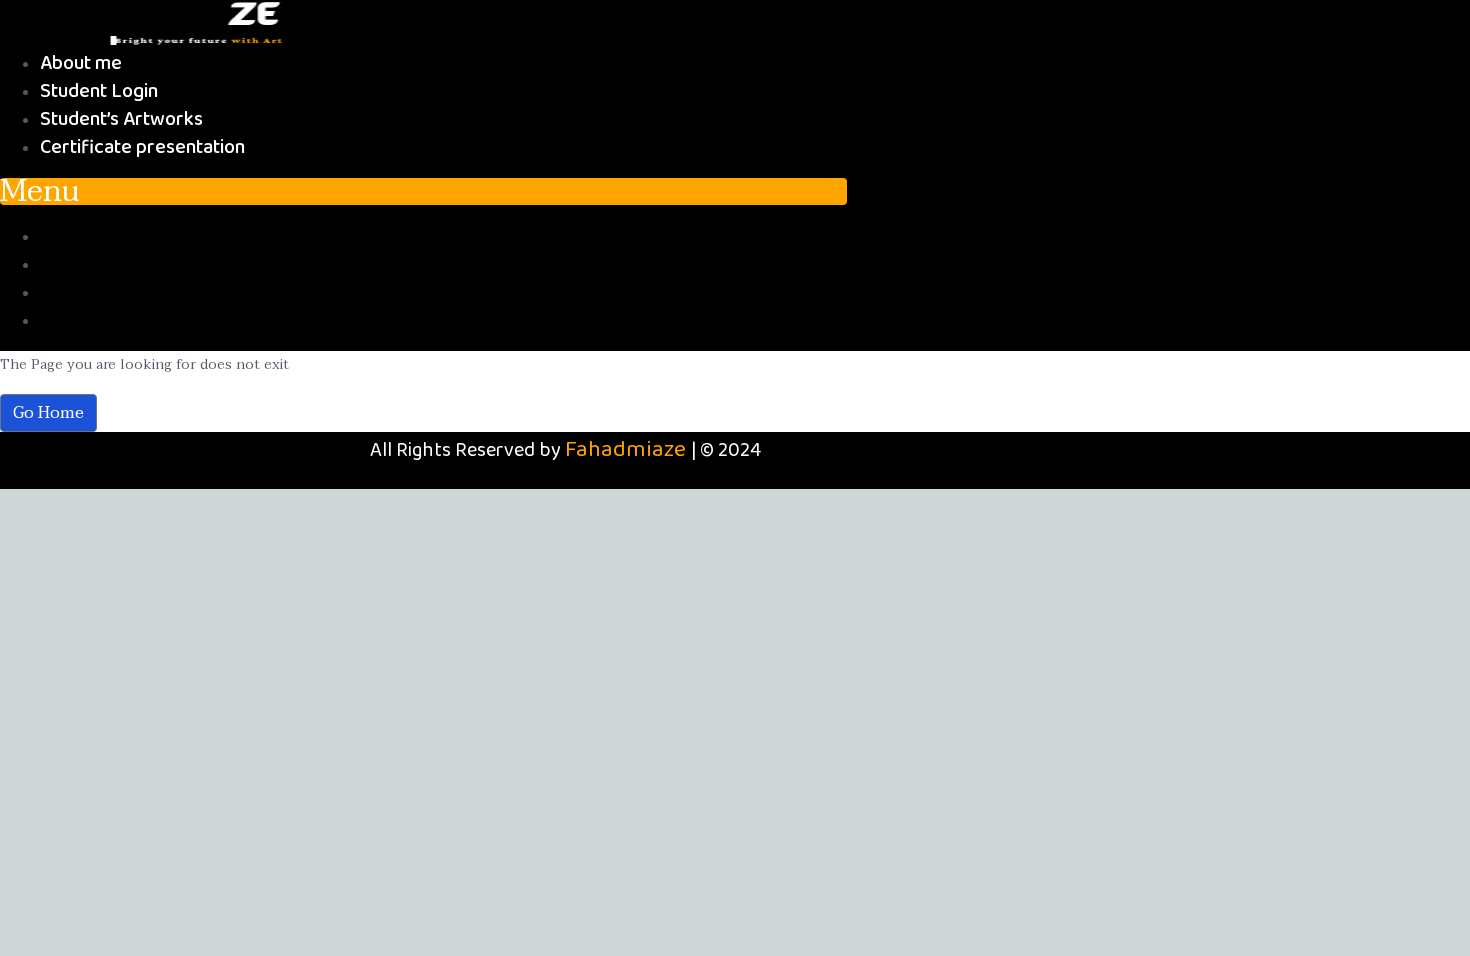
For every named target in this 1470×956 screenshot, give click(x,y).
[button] (423, 191)
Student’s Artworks (121, 119)
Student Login (99, 91)
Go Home (48, 413)
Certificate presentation (142, 147)
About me (81, 63)
